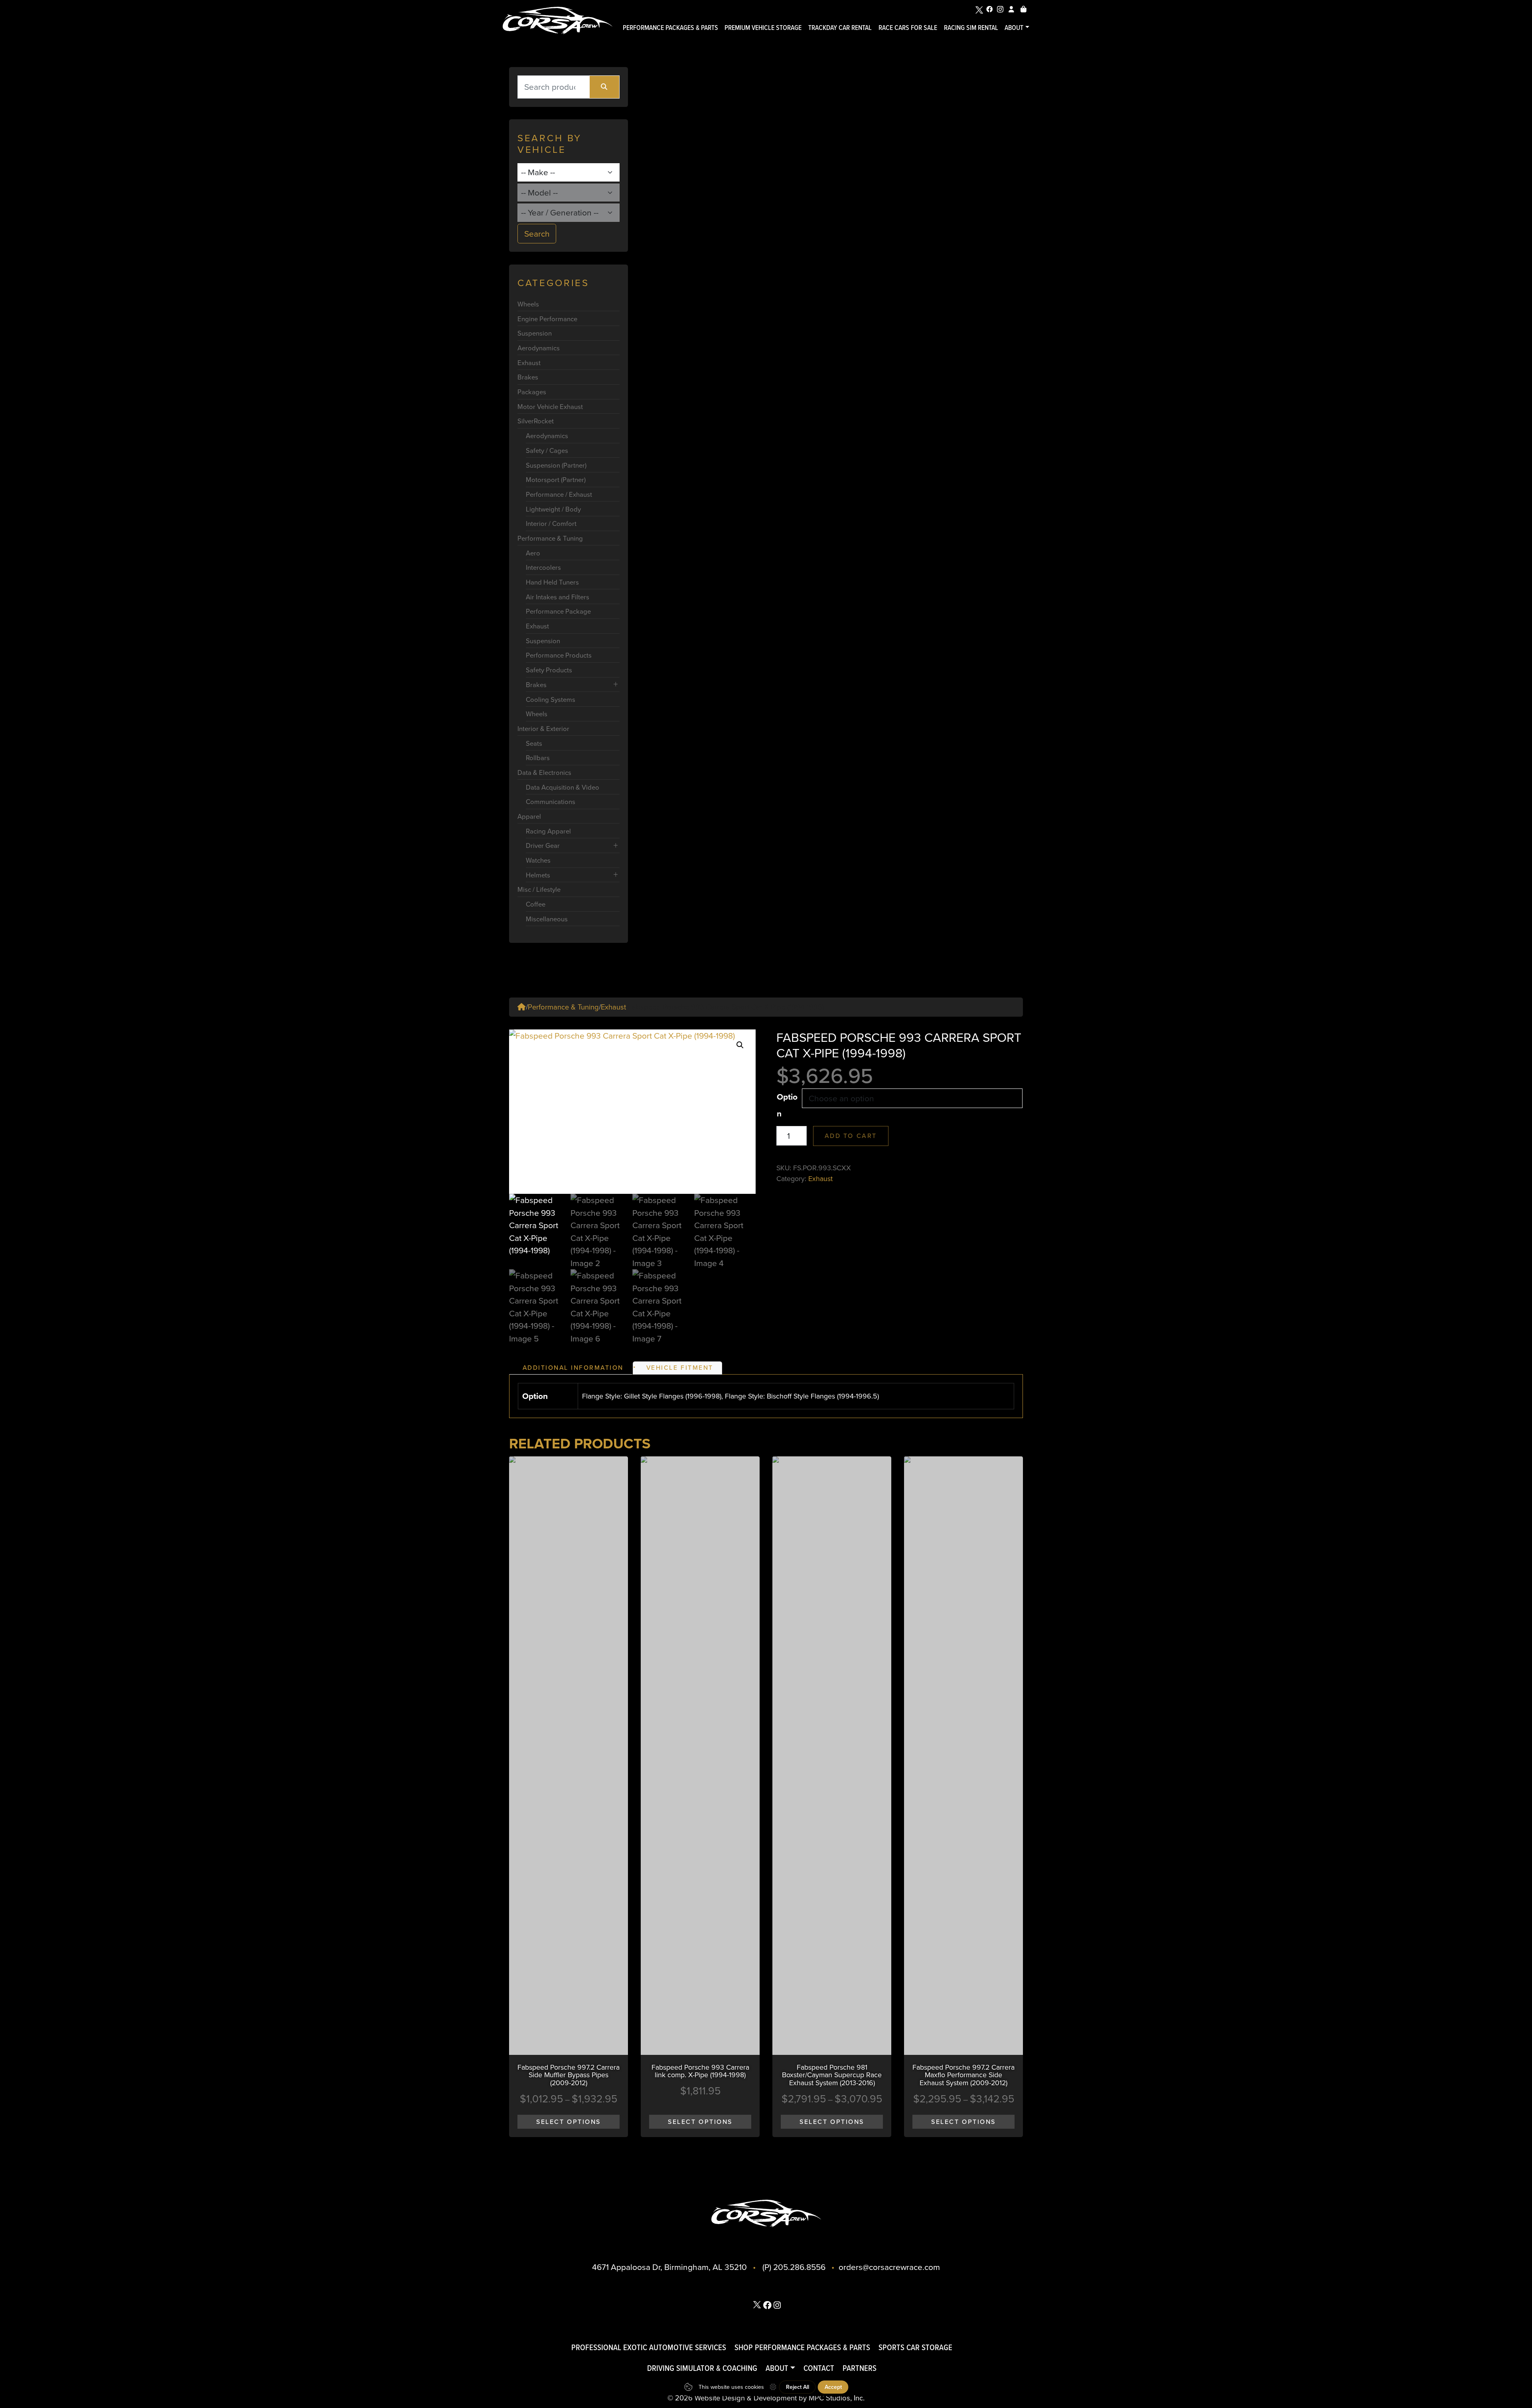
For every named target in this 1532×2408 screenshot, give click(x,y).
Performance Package (558, 611)
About (1014, 27)
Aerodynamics (539, 348)
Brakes (528, 377)
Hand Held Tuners (552, 582)
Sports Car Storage (915, 2347)
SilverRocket (536, 421)
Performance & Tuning (550, 538)
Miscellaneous (547, 919)
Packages (532, 392)
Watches (538, 860)
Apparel (529, 816)
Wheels (528, 304)
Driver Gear (543, 845)
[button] (740, 1045)
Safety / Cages (547, 450)
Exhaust (529, 362)
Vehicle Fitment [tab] (680, 1367)
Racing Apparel (548, 831)
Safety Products (549, 670)
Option (787, 1105)
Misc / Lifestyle (539, 889)
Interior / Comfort (551, 523)
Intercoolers (543, 567)
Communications (551, 801)
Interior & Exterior (543, 728)
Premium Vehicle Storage (763, 27)
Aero (533, 553)
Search (537, 233)
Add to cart (851, 1136)
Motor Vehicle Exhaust (550, 406)
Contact (819, 2368)
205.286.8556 (799, 2267)
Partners (860, 2368)
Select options (569, 2122)
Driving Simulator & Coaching (702, 2368)
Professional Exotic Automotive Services (649, 2347)
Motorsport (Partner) (556, 479)
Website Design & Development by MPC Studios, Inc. (780, 2398)
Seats (534, 743)
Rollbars (538, 758)
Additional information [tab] (573, 1367)
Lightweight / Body (553, 509)
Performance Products (559, 655)
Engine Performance (547, 319)
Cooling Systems (551, 699)
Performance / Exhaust (559, 494)
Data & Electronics (544, 772)
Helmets (538, 875)
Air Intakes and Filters (558, 597)
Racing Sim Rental (971, 27)
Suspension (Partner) (556, 465)
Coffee (536, 904)
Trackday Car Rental (840, 27)
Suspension (535, 333)
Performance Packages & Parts (670, 27)
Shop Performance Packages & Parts (802, 2347)
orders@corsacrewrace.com (889, 2267)
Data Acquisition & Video (563, 787)
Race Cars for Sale (908, 27)
